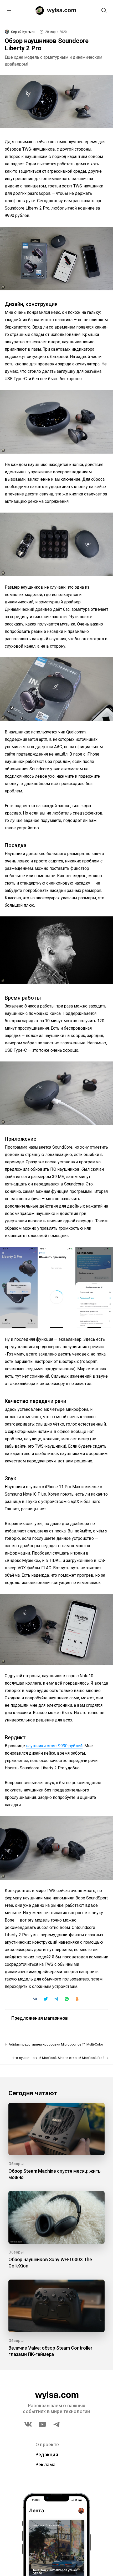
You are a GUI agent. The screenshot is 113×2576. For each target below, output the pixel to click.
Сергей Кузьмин (23, 32)
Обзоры (16, 2164)
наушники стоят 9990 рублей (54, 1746)
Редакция (47, 2455)
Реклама (46, 2465)
